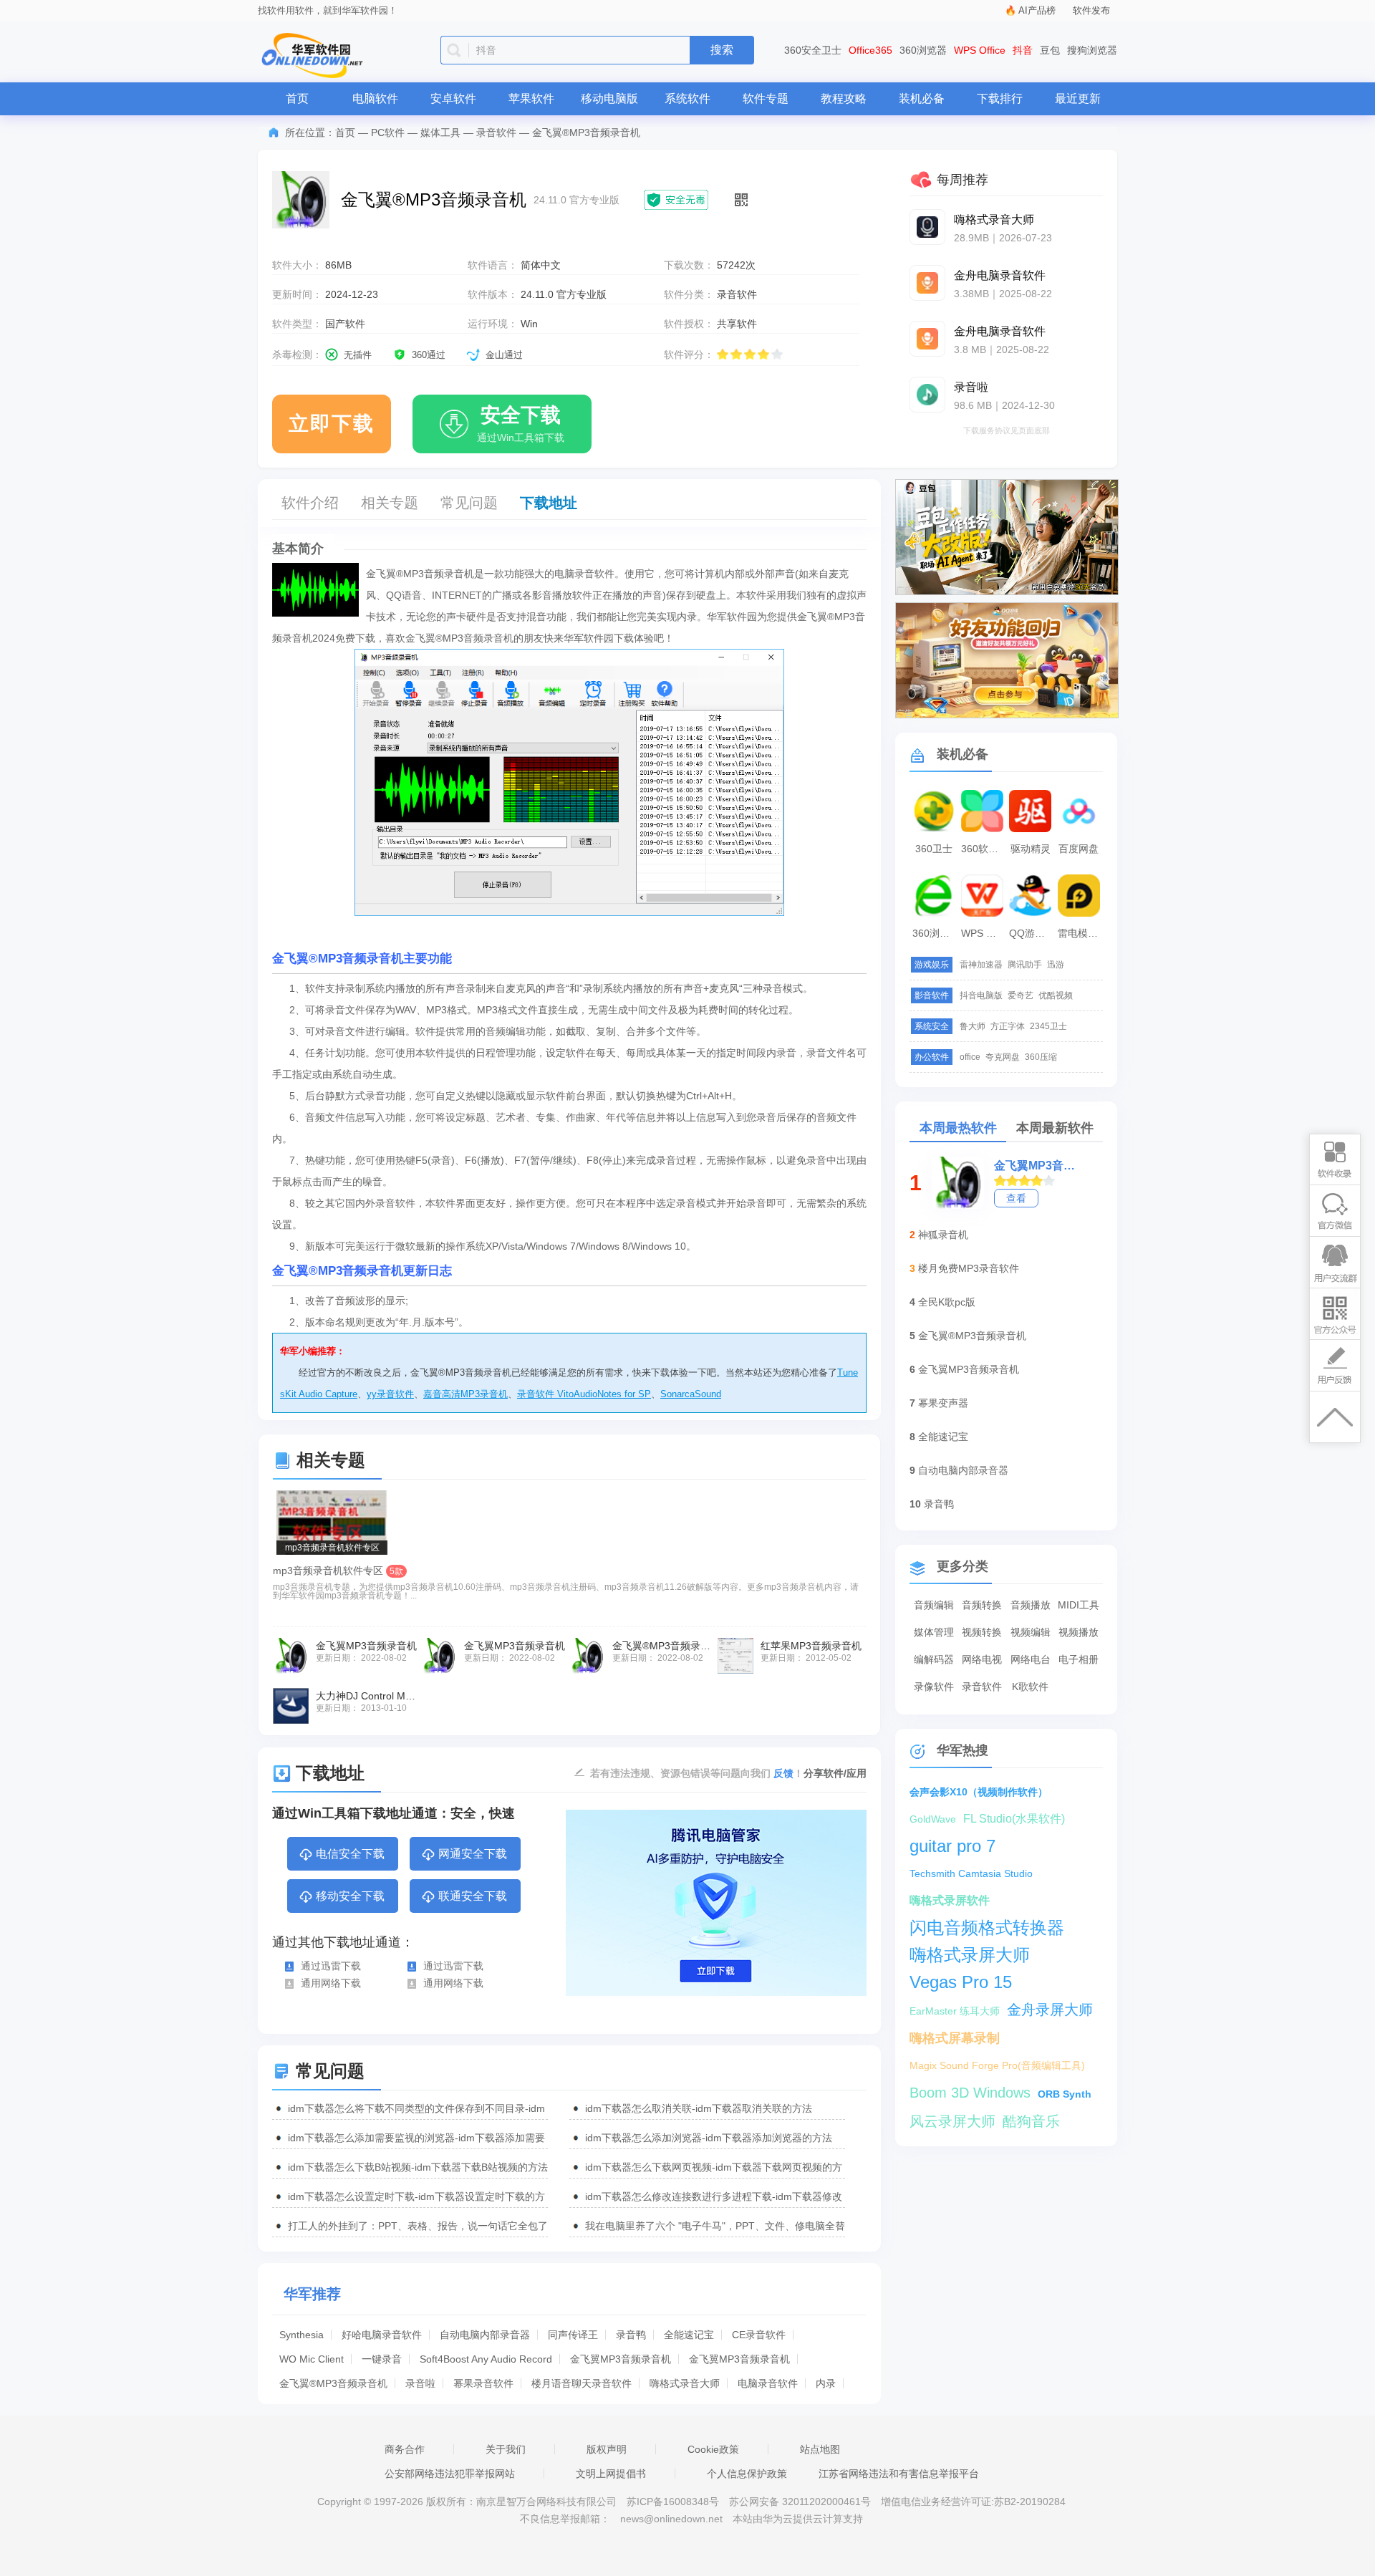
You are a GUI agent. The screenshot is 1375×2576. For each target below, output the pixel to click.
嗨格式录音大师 (685, 2383)
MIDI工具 (1079, 1605)
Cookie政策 (713, 2449)
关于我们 (506, 2449)
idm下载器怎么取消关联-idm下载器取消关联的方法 (699, 2108)
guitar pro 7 (952, 1846)
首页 (297, 98)
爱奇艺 (1021, 995)
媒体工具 (440, 132)
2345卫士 (1048, 1026)
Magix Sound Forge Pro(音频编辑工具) (997, 2065)
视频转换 (982, 1632)
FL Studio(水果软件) (1014, 1819)
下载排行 (1000, 98)
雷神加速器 (981, 965)
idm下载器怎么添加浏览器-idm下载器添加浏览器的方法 (709, 2138)
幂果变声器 (943, 1403)
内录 (826, 2383)
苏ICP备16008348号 (673, 2502)
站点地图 (820, 2449)
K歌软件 (1030, 1687)
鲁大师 (973, 1026)
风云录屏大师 (952, 2121)
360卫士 (934, 849)
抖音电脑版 (981, 995)
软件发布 (1091, 10)
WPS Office (980, 50)
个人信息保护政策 (747, 2474)
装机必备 (922, 98)
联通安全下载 (473, 1896)
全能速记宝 (689, 2335)
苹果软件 (531, 98)
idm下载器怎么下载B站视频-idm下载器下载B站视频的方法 (418, 2167)
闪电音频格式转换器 (987, 1928)
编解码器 (934, 1659)
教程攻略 (844, 98)
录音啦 (420, 2383)
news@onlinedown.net (671, 2519)
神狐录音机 (943, 1235)
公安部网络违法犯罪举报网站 (450, 2474)
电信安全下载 (350, 1854)
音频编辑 (934, 1605)
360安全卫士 (813, 50)
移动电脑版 (609, 98)
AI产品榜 (1037, 10)
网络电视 (982, 1659)
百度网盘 (1079, 849)
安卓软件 (453, 98)
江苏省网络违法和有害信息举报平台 (899, 2474)
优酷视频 (1056, 995)
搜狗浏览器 (1092, 50)
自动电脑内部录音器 (485, 2335)
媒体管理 (934, 1632)
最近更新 (1078, 98)
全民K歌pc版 (947, 1302)
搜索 (722, 50)
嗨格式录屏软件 (950, 1900)
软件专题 (766, 98)
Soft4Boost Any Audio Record (486, 2359)
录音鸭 (631, 2335)
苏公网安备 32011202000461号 (801, 2502)
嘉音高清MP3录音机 (465, 1394)
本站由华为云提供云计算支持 (798, 2519)
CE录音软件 (759, 2335)
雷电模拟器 (1081, 933)
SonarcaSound (691, 1394)
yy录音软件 (390, 1394)
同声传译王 (573, 2335)
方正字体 (1008, 1026)
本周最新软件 (1055, 1128)
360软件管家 (984, 849)
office (970, 1057)
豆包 (1050, 50)
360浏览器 (923, 50)
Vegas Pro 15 (961, 1982)
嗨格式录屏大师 (970, 1955)
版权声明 (607, 2449)
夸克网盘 (1003, 1057)
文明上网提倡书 (611, 2474)
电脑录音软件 (768, 2383)
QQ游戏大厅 (1032, 933)
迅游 (1056, 965)
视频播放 (1079, 1632)
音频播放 (1031, 1605)
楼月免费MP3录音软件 (969, 1268)
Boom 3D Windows (970, 2093)
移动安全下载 (350, 1896)
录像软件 (934, 1687)
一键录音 (382, 2359)
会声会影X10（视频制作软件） (979, 1792)
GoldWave (933, 1819)
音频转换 (982, 1605)
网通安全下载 (473, 1854)
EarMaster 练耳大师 (955, 2011)
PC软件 (388, 132)
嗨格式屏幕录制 (955, 2038)
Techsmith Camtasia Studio (971, 1873)
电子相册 (1079, 1659)
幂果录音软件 (483, 2383)
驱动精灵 (1031, 849)
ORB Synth (1065, 2094)
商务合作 (405, 2449)
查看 (1016, 1198)
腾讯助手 (1025, 965)
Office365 (870, 50)
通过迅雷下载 (331, 1966)
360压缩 (1041, 1057)
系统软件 (687, 98)
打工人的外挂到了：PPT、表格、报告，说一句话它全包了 (418, 2226)
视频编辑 (1031, 1632)
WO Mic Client (312, 2359)
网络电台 (1031, 1659)
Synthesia (301, 2335)
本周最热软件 (958, 1128)
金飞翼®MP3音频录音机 (333, 2383)
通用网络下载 (331, 1983)
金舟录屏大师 (1050, 2010)
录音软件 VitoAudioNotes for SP (584, 1394)
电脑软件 (375, 98)
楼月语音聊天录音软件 (582, 2383)
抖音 (1023, 50)
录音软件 (496, 132)
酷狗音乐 (1031, 2121)
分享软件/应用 (835, 1773)
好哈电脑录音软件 (382, 2335)
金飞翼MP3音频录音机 (621, 2359)
